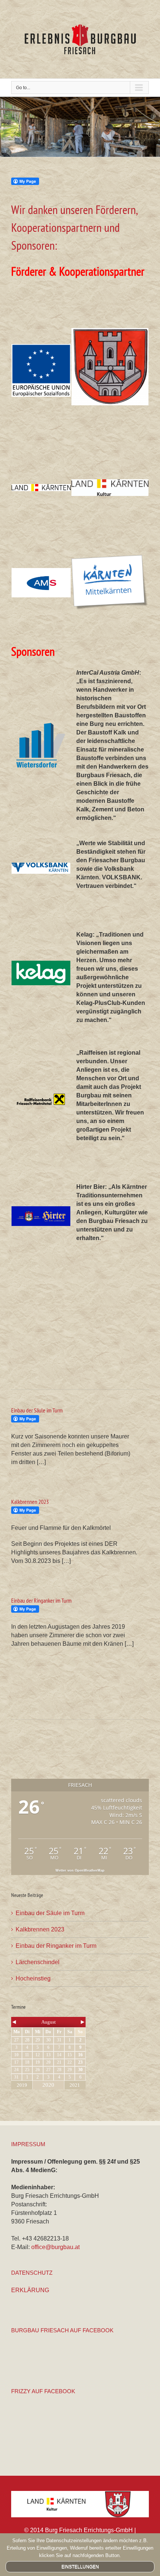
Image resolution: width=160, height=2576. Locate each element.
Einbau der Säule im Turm (37, 1410)
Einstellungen (80, 2567)
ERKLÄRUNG (30, 2290)
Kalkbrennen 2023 (30, 1502)
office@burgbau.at (55, 2247)
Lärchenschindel (38, 1962)
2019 (22, 2085)
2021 (75, 2085)
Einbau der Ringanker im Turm (41, 1600)
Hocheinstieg (33, 1978)
